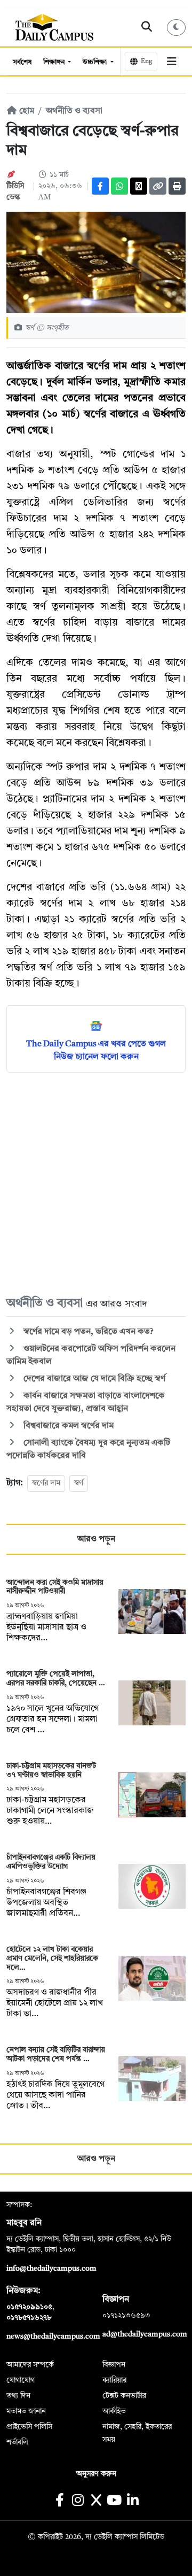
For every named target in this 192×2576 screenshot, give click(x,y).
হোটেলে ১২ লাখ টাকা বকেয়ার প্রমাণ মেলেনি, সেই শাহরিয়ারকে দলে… (52, 1958)
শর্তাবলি (17, 2442)
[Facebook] (100, 186)
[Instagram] (78, 2501)
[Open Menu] (171, 61)
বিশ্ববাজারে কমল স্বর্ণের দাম (67, 1426)
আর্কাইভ (114, 2411)
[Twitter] (139, 186)
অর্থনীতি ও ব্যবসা (74, 111)
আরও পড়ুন (96, 1539)
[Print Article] (177, 186)
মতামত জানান (26, 2411)
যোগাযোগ (21, 2380)
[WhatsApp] (119, 186)
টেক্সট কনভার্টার (124, 2396)
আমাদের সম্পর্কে (30, 2365)
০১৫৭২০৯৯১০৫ (29, 2307)
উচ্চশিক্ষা (95, 62)
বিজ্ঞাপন (114, 2365)
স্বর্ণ (79, 1483)
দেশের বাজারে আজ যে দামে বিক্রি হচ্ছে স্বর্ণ (93, 1379)
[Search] (147, 27)
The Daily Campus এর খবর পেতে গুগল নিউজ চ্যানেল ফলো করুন (96, 1051)
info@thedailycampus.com (51, 2269)
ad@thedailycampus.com (145, 2334)
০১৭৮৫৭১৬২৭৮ (29, 2318)
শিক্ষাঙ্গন (55, 62)
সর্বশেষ (22, 62)
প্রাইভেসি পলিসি (29, 2427)
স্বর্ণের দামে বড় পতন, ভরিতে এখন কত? (87, 1332)
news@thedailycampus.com (53, 2336)
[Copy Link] (158, 186)
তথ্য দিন (18, 2396)
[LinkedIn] (133, 2501)
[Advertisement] (96, 1183)
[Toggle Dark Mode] (177, 28)
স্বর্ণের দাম (46, 1483)
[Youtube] (114, 2501)
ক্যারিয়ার (114, 2380)
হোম (26, 111)
